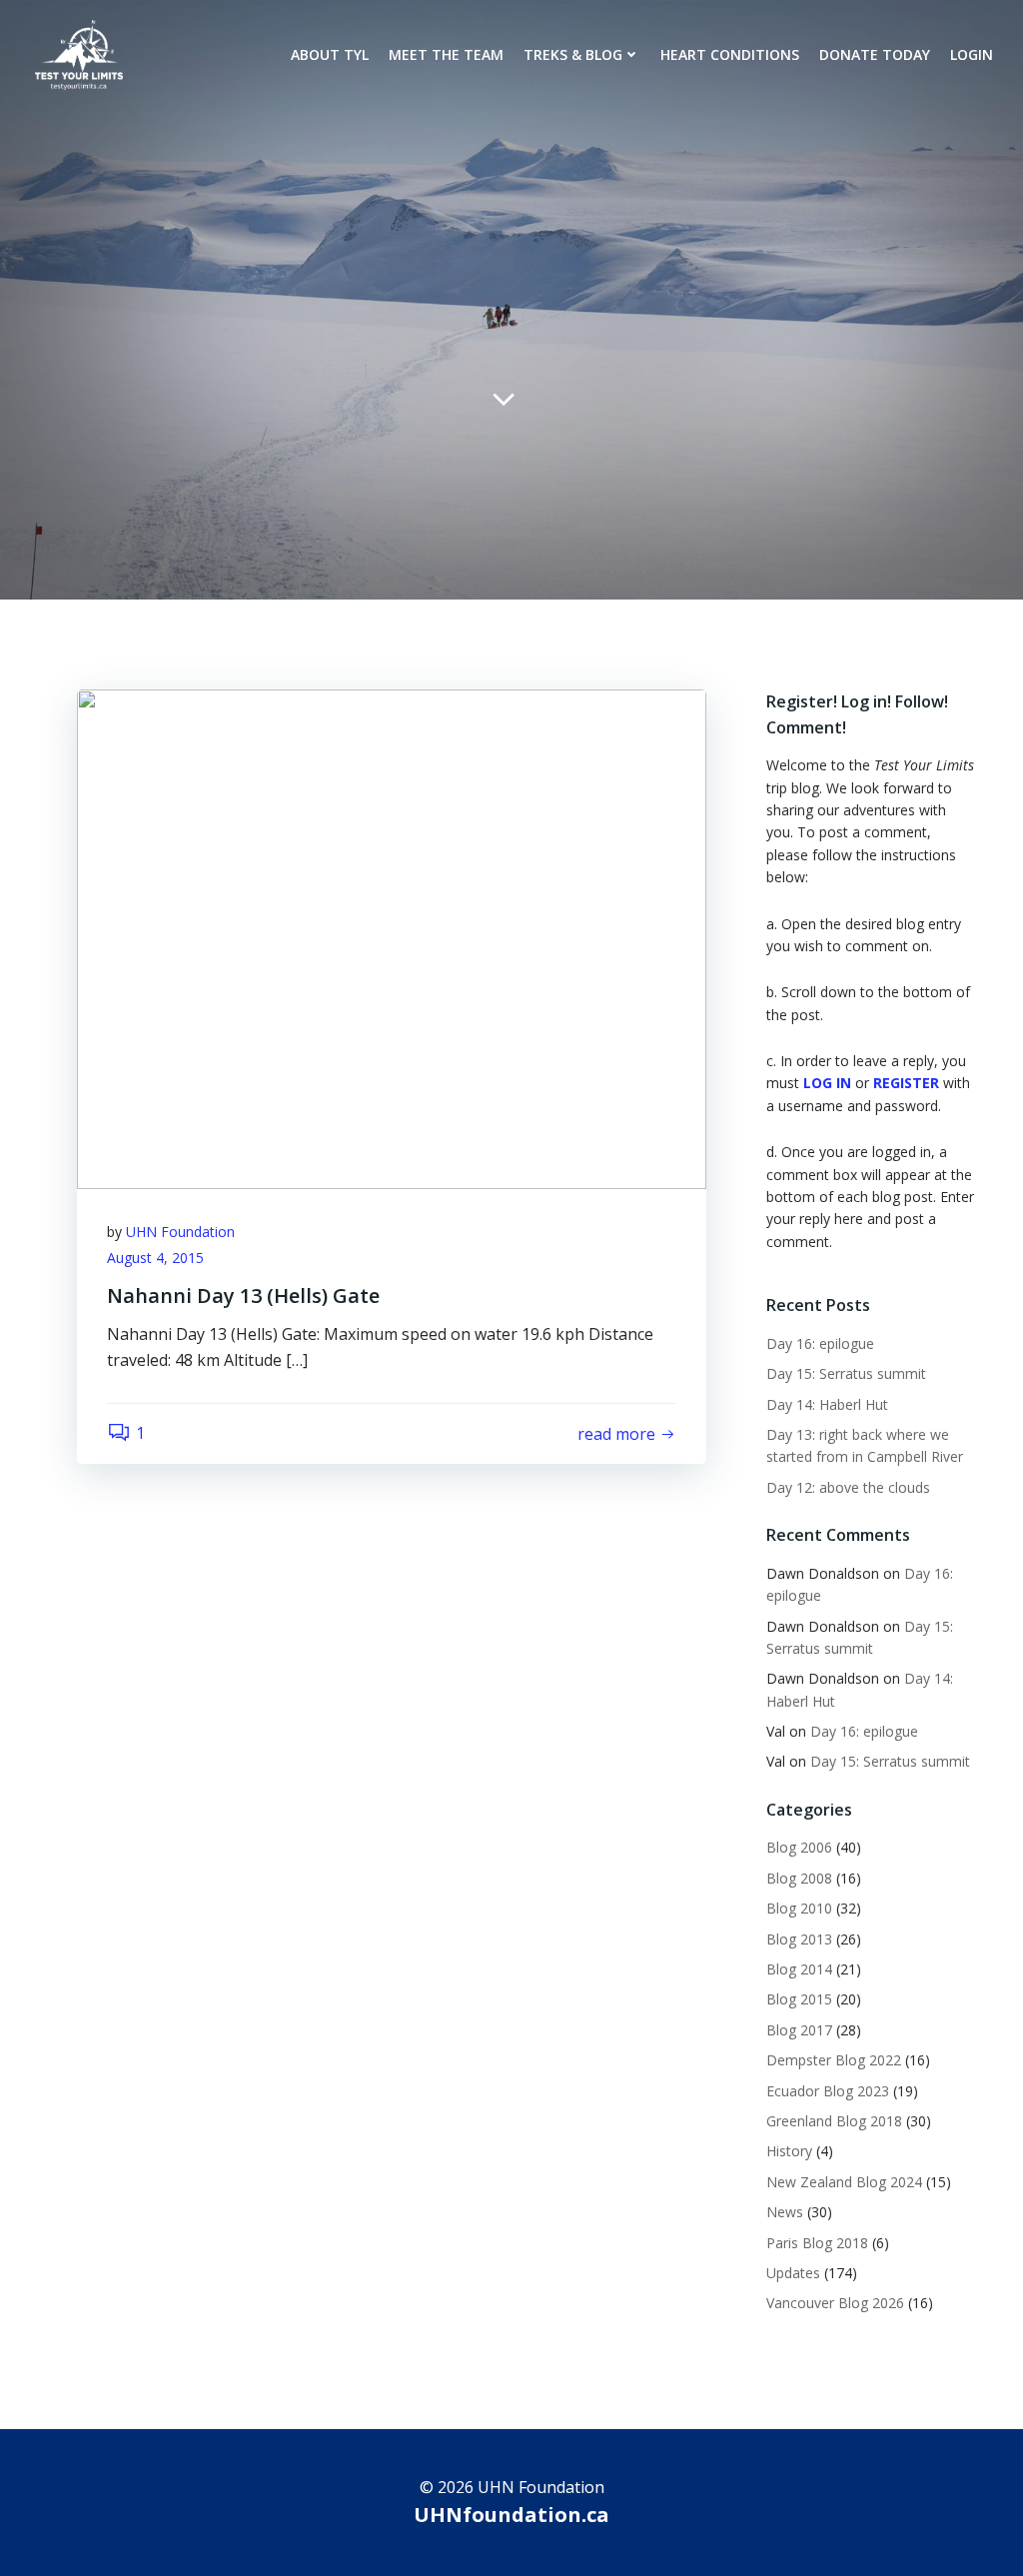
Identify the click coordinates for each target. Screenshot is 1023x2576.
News (785, 2212)
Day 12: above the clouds (850, 1487)
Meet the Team (446, 54)
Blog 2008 (799, 1878)
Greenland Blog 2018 (834, 2121)
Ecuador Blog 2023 (828, 2091)
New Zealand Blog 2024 (844, 2182)
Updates (793, 2273)
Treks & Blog (573, 54)
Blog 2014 (799, 1969)
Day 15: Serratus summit (848, 1373)
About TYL (330, 54)
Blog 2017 (799, 2030)
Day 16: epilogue (820, 1343)
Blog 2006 (799, 1847)
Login (972, 54)
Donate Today (875, 54)
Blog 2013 (799, 1939)
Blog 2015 (799, 1999)
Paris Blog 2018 (817, 2243)
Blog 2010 (799, 1908)
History (789, 2151)
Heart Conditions (730, 54)
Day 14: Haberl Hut (829, 1404)
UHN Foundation (180, 1232)
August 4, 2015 (155, 1258)
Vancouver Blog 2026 (835, 2303)
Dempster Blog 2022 (834, 2060)
